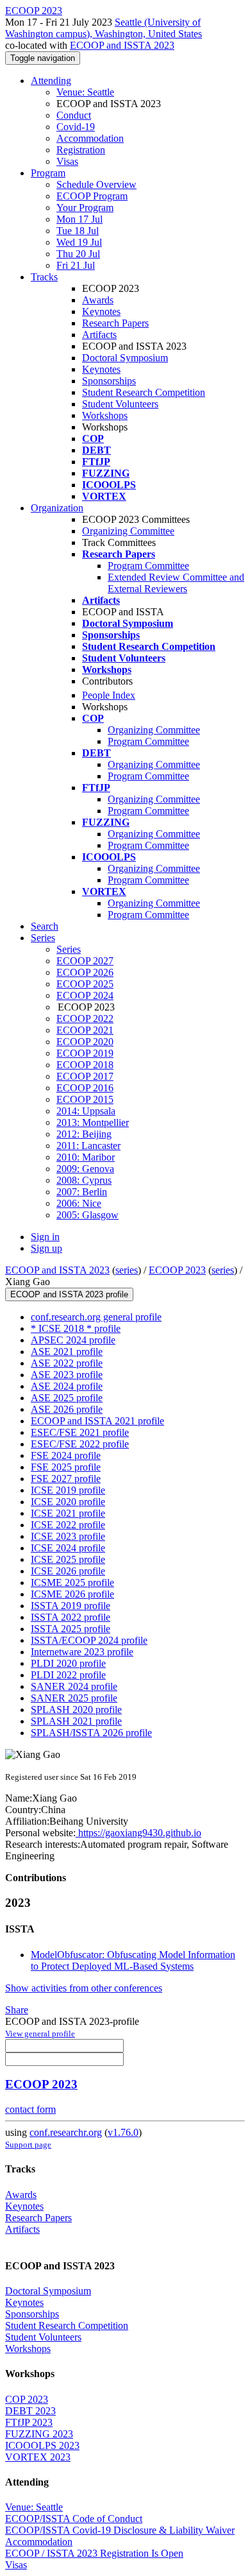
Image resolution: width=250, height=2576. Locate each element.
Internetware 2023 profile (82, 1652)
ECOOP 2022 (85, 1019)
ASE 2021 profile (67, 1352)
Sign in (45, 1237)
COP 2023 (27, 2399)
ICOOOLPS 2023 (42, 2445)
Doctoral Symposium (125, 358)
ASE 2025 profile (67, 1398)
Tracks (44, 277)
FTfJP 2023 (29, 2422)
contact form (30, 2109)
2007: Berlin (82, 1192)
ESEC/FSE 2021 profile (80, 1432)
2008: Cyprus (84, 1180)
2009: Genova (85, 1169)
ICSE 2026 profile (68, 1571)
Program (48, 173)
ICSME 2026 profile (72, 1594)
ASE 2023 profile (67, 1375)
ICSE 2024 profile (68, 1548)
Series (69, 949)
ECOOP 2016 (85, 1088)
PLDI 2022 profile (68, 1675)
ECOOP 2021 (85, 1030)
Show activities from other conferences (84, 1988)
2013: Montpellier (93, 1122)
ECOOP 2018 (85, 1065)
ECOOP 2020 (85, 1042)
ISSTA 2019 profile (71, 1606)
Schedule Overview (96, 184)
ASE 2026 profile (67, 1409)
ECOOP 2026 (85, 972)
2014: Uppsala (86, 1111)
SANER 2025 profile (74, 1698)
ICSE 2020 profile (68, 1502)
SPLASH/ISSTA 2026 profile (91, 1733)
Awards (98, 300)
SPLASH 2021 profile (76, 1721)
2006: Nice (79, 1203)
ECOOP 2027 (85, 961)
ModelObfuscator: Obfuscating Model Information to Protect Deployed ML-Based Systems (133, 1960)
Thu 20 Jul (78, 254)
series (127, 1270)
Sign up (46, 1248)
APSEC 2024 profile (73, 1340)
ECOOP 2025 (85, 984)
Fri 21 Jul (76, 265)
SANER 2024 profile (74, 1686)
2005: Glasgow (88, 1215)
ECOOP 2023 (177, 1270)
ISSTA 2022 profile (71, 1617)
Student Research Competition (144, 392)
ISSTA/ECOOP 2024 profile (89, 1640)
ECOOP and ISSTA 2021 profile (97, 1421)
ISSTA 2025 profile (71, 1629)
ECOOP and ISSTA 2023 (122, 45)
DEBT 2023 (30, 2411)
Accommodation (90, 138)
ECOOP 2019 (85, 1053)
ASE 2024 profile (67, 1386)
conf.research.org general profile (96, 1317)
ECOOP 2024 (85, 995)
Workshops (105, 415)
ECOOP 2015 (85, 1099)
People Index (109, 695)
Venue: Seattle (85, 92)
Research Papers (115, 323)
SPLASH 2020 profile (76, 1710)
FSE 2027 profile (66, 1479)
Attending (51, 81)
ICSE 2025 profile (68, 1559)
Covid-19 (76, 127)
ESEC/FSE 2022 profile (80, 1444)
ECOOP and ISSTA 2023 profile (69, 1294)
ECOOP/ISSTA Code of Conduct (74, 2519)
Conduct (74, 115)
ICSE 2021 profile (68, 1513)
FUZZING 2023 (39, 2434)
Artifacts (99, 335)
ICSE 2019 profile (68, 1490)
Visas (67, 161)
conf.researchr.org (66, 2132)
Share (17, 2010)
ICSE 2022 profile (68, 1525)
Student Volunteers (120, 404)
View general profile (40, 2034)
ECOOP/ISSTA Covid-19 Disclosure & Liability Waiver (120, 2530)
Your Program (85, 208)
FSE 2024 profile (66, 1455)
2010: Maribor (86, 1157)
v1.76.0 (123, 2132)
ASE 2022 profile (67, 1363)
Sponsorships (109, 381)
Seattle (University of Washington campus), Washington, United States (104, 28)
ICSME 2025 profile (72, 1582)
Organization (57, 508)
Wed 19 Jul (79, 242)
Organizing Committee (128, 531)
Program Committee (148, 566)
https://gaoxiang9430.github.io (138, 1833)
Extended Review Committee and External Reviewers (176, 583)
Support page (28, 2145)
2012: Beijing (84, 1134)
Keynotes (101, 311)
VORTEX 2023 (38, 2457)
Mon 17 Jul (79, 219)
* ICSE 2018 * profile (76, 1328)
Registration (81, 150)
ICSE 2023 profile (68, 1536)
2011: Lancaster (88, 1146)
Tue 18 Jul (78, 231)
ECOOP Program (92, 196)
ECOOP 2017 (85, 1076)
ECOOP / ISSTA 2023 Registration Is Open (94, 2553)
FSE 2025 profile (66, 1467)
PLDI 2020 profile (68, 1663)
